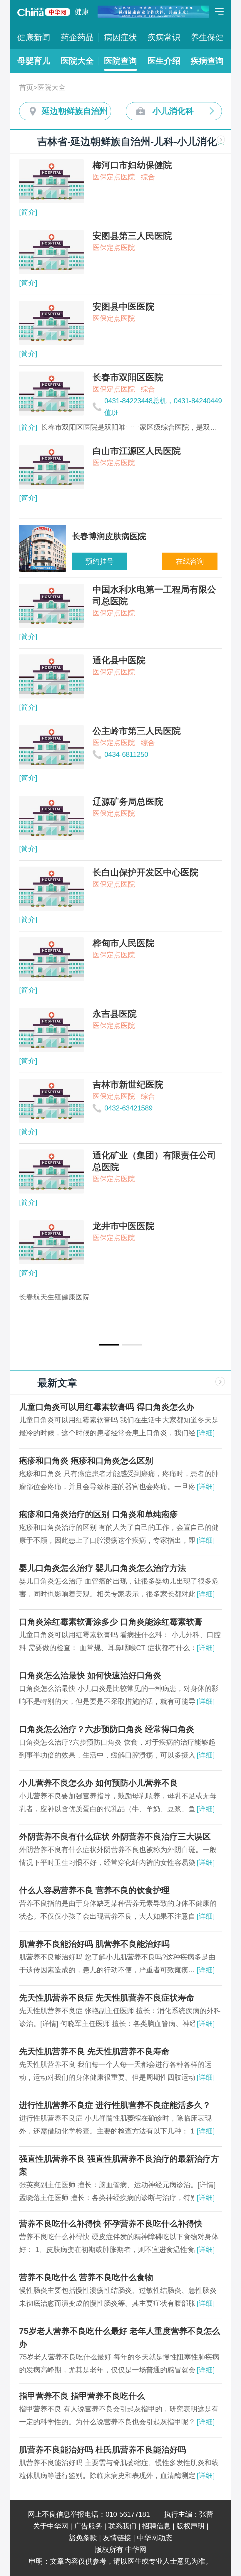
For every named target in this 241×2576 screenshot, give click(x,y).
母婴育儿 (34, 61)
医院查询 (120, 61)
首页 (26, 87)
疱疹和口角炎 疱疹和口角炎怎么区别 (86, 1461)
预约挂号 (100, 561)
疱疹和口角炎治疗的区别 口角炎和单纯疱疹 (98, 1514)
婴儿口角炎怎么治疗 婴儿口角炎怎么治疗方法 (103, 1568)
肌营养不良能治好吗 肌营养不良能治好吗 (94, 1944)
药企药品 (77, 37)
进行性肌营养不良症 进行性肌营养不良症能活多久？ (115, 2105)
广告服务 (88, 2526)
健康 (82, 12)
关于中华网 (51, 2526)
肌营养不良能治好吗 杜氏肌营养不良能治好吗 (103, 2450)
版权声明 (190, 2526)
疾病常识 (164, 37)
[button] (109, 1345)
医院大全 (77, 61)
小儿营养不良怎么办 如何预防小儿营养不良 (98, 1783)
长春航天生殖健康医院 (54, 1297)
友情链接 (117, 2538)
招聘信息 (156, 2526)
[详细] (206, 1433)
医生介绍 (164, 61)
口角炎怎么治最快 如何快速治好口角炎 (90, 1676)
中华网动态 (155, 2538)
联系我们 (122, 2526)
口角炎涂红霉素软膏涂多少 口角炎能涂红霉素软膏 (111, 1622)
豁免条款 (83, 2538)
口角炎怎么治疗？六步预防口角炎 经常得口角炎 (107, 1729)
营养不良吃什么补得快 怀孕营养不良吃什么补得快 (111, 2224)
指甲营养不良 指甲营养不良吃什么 (82, 2396)
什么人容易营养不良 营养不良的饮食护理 (94, 1890)
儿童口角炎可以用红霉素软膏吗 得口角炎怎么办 (107, 1407)
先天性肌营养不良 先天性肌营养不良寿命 (94, 2051)
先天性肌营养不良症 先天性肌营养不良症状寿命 (107, 1998)
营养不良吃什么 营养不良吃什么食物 (86, 2277)
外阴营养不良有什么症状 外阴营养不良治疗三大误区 (115, 1837)
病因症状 (120, 37)
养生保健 (207, 37)
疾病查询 (207, 61)
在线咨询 (190, 561)
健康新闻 (34, 37)
